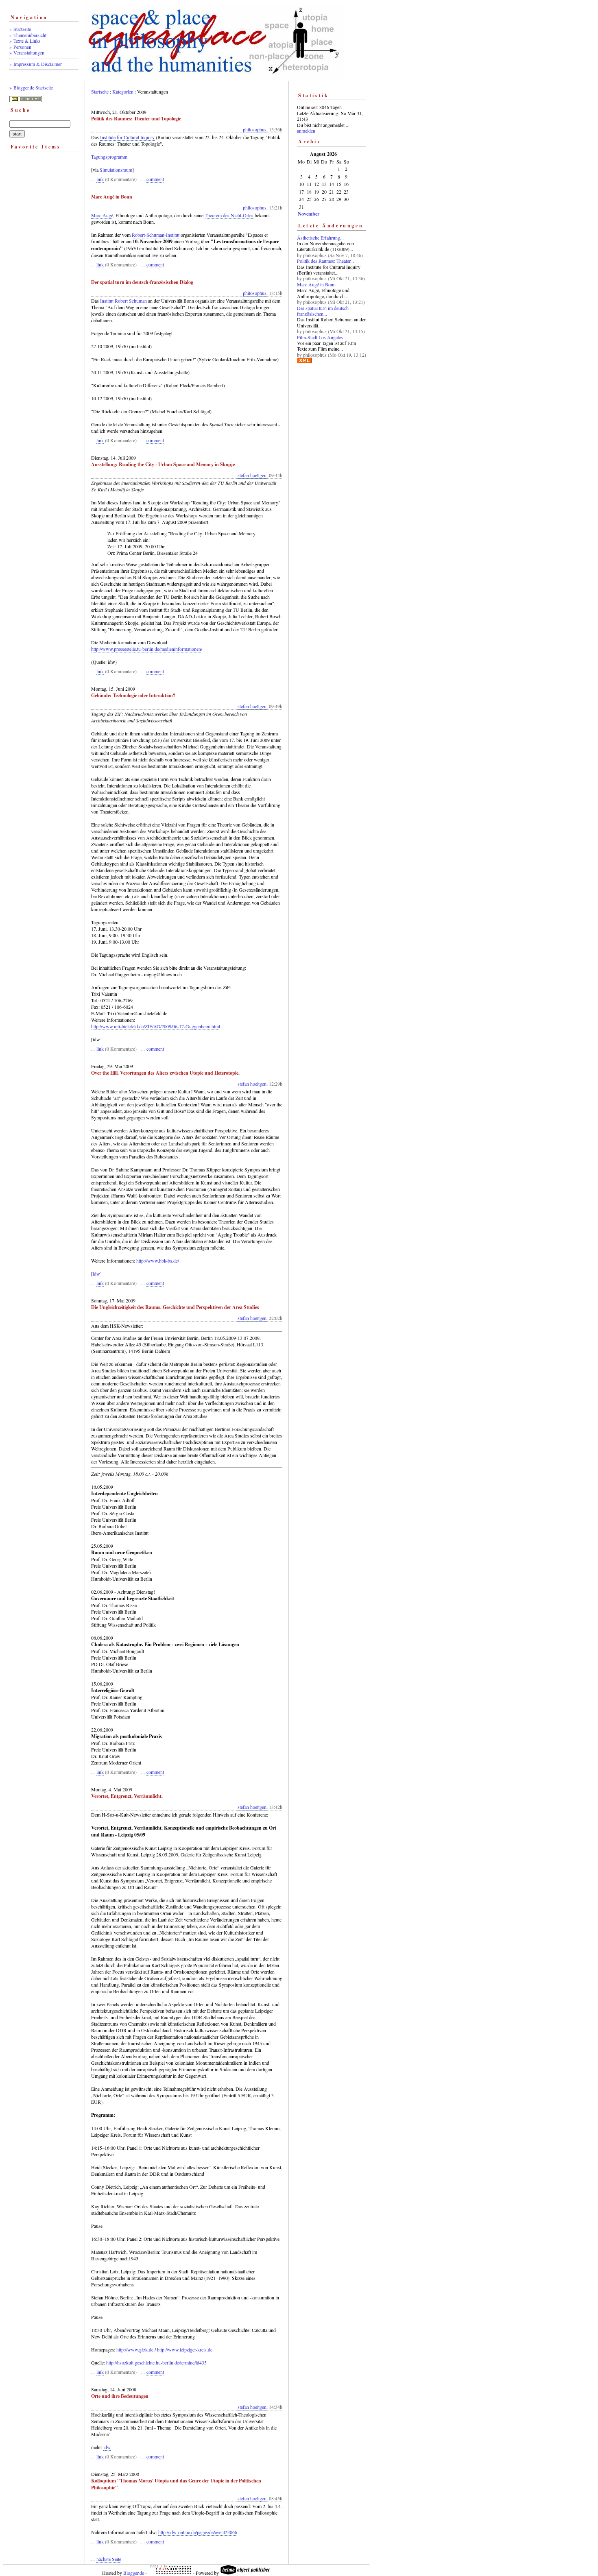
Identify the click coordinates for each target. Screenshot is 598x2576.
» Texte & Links (25, 41)
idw (96, 1274)
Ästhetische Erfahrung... (320, 238)
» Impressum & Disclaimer (36, 64)
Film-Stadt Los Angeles (320, 337)
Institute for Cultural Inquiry (127, 137)
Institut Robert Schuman (123, 301)
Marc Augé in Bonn (316, 284)
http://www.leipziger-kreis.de (185, 2349)
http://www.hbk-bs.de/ (158, 1261)
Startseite (100, 92)
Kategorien (123, 92)
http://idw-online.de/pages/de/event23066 (198, 2532)
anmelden (306, 131)
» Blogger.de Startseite (31, 87)
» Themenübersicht (28, 35)
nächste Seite (109, 2559)
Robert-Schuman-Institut (156, 235)
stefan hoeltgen (252, 475)
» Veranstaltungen (27, 52)
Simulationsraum (116, 170)
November (309, 214)
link (100, 179)
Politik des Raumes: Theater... (325, 261)
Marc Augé (102, 215)
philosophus (255, 129)
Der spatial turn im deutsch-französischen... (324, 311)
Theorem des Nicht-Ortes (229, 215)
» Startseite (20, 29)
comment (155, 179)
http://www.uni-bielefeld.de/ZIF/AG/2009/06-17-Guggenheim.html (156, 1026)
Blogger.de (134, 2573)
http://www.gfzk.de (135, 2349)
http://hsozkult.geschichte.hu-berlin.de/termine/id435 (156, 2362)
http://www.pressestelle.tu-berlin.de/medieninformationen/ (147, 649)
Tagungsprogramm (109, 157)
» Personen (20, 47)
